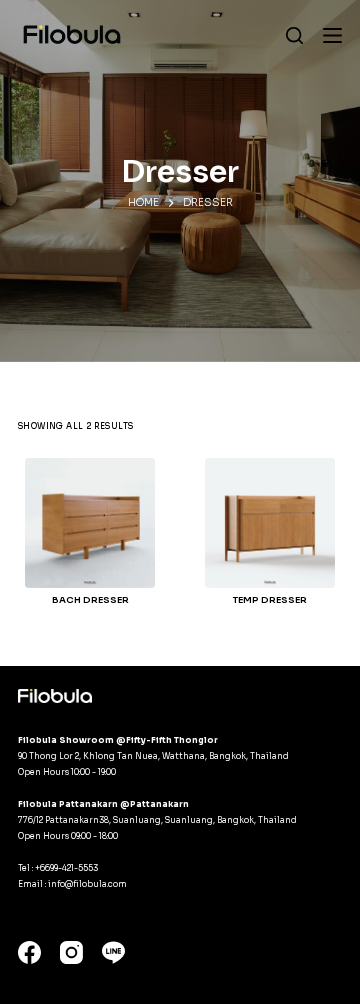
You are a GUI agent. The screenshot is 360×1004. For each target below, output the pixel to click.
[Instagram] (71, 952)
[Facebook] (29, 952)
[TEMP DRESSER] (270, 523)
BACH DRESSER (90, 600)
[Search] (294, 35)
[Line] (113, 952)
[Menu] (332, 35)
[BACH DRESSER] (90, 523)
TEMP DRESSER (270, 600)
